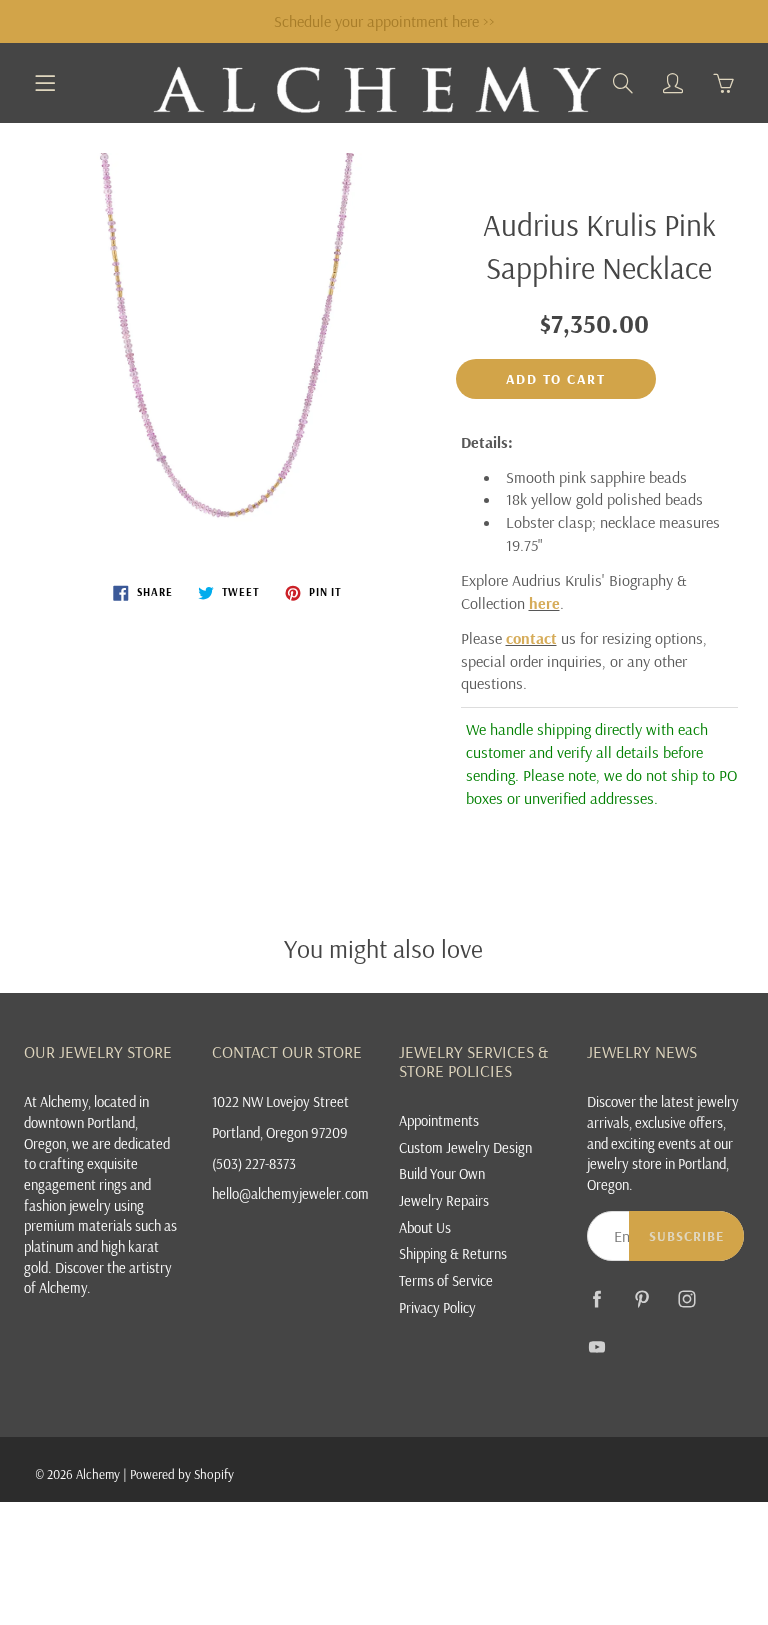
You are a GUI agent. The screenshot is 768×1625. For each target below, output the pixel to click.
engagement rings (75, 1184)
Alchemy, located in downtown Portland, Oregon (86, 1122)
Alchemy (98, 1474)
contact (531, 638)
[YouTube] (597, 1346)
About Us (425, 1227)
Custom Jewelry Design (465, 1147)
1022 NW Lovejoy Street (280, 1101)
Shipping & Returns (453, 1253)
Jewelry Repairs (444, 1200)
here (544, 603)
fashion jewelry (67, 1205)
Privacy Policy (437, 1307)
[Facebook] (597, 1298)
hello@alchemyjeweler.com (290, 1193)
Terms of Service (446, 1280)
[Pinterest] (642, 1298)
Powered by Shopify (182, 1474)
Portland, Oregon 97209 (280, 1132)
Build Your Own (442, 1173)
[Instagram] (687, 1298)
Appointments (439, 1120)
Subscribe (686, 1236)
